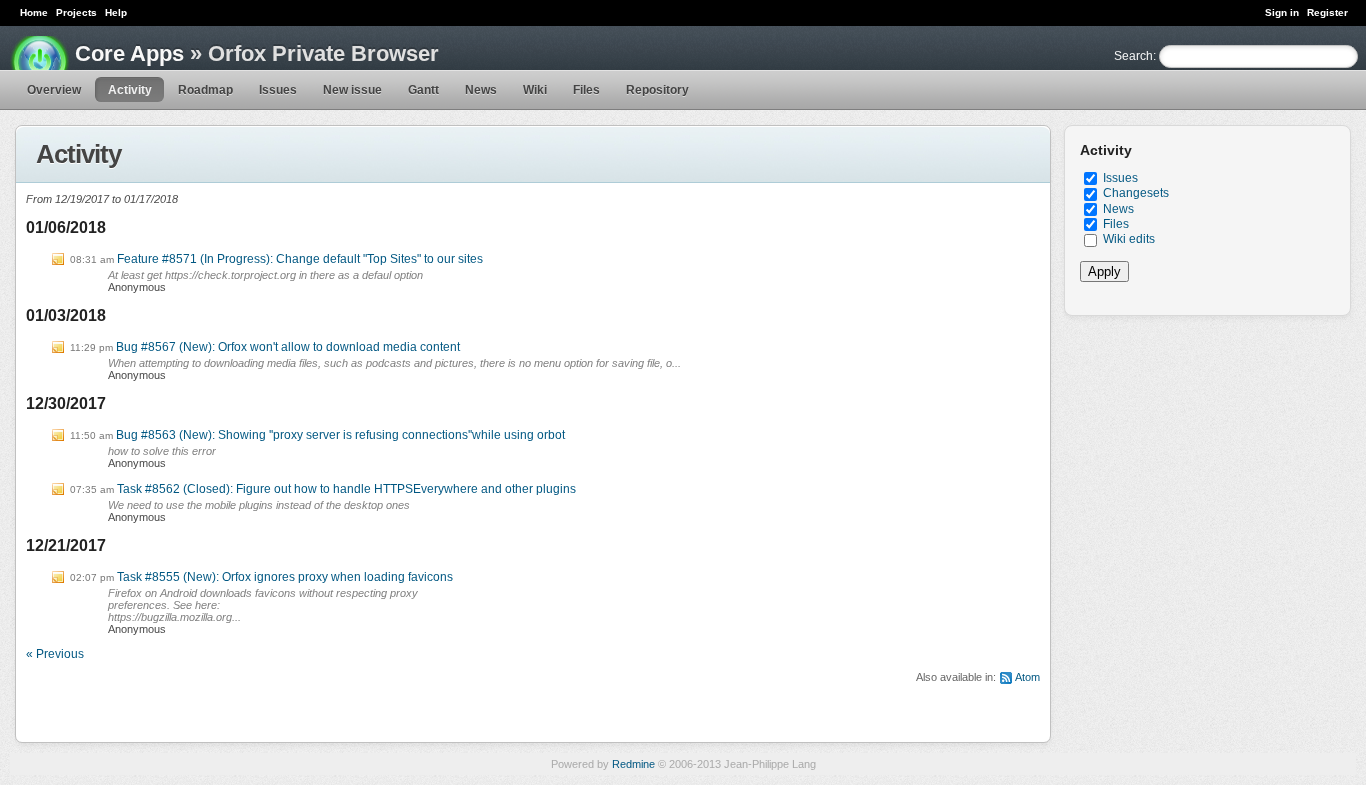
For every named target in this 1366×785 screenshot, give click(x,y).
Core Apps (129, 53)
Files (586, 90)
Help (116, 12)
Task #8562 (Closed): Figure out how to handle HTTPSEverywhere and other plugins (346, 489)
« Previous (55, 654)
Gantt (423, 90)
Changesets (1136, 193)
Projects (76, 12)
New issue (352, 90)
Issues (278, 90)
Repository (657, 90)
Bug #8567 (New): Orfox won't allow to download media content (288, 347)
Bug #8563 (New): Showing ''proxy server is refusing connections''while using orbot (340, 435)
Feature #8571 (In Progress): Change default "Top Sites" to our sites (300, 259)
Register (1327, 12)
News (481, 90)
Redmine (633, 764)
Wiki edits (1129, 239)
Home (34, 12)
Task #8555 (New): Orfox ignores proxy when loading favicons (285, 577)
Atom (1027, 677)
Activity (130, 90)
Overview (54, 90)
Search (1133, 56)
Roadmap (205, 90)
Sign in (1282, 12)
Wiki (535, 90)
